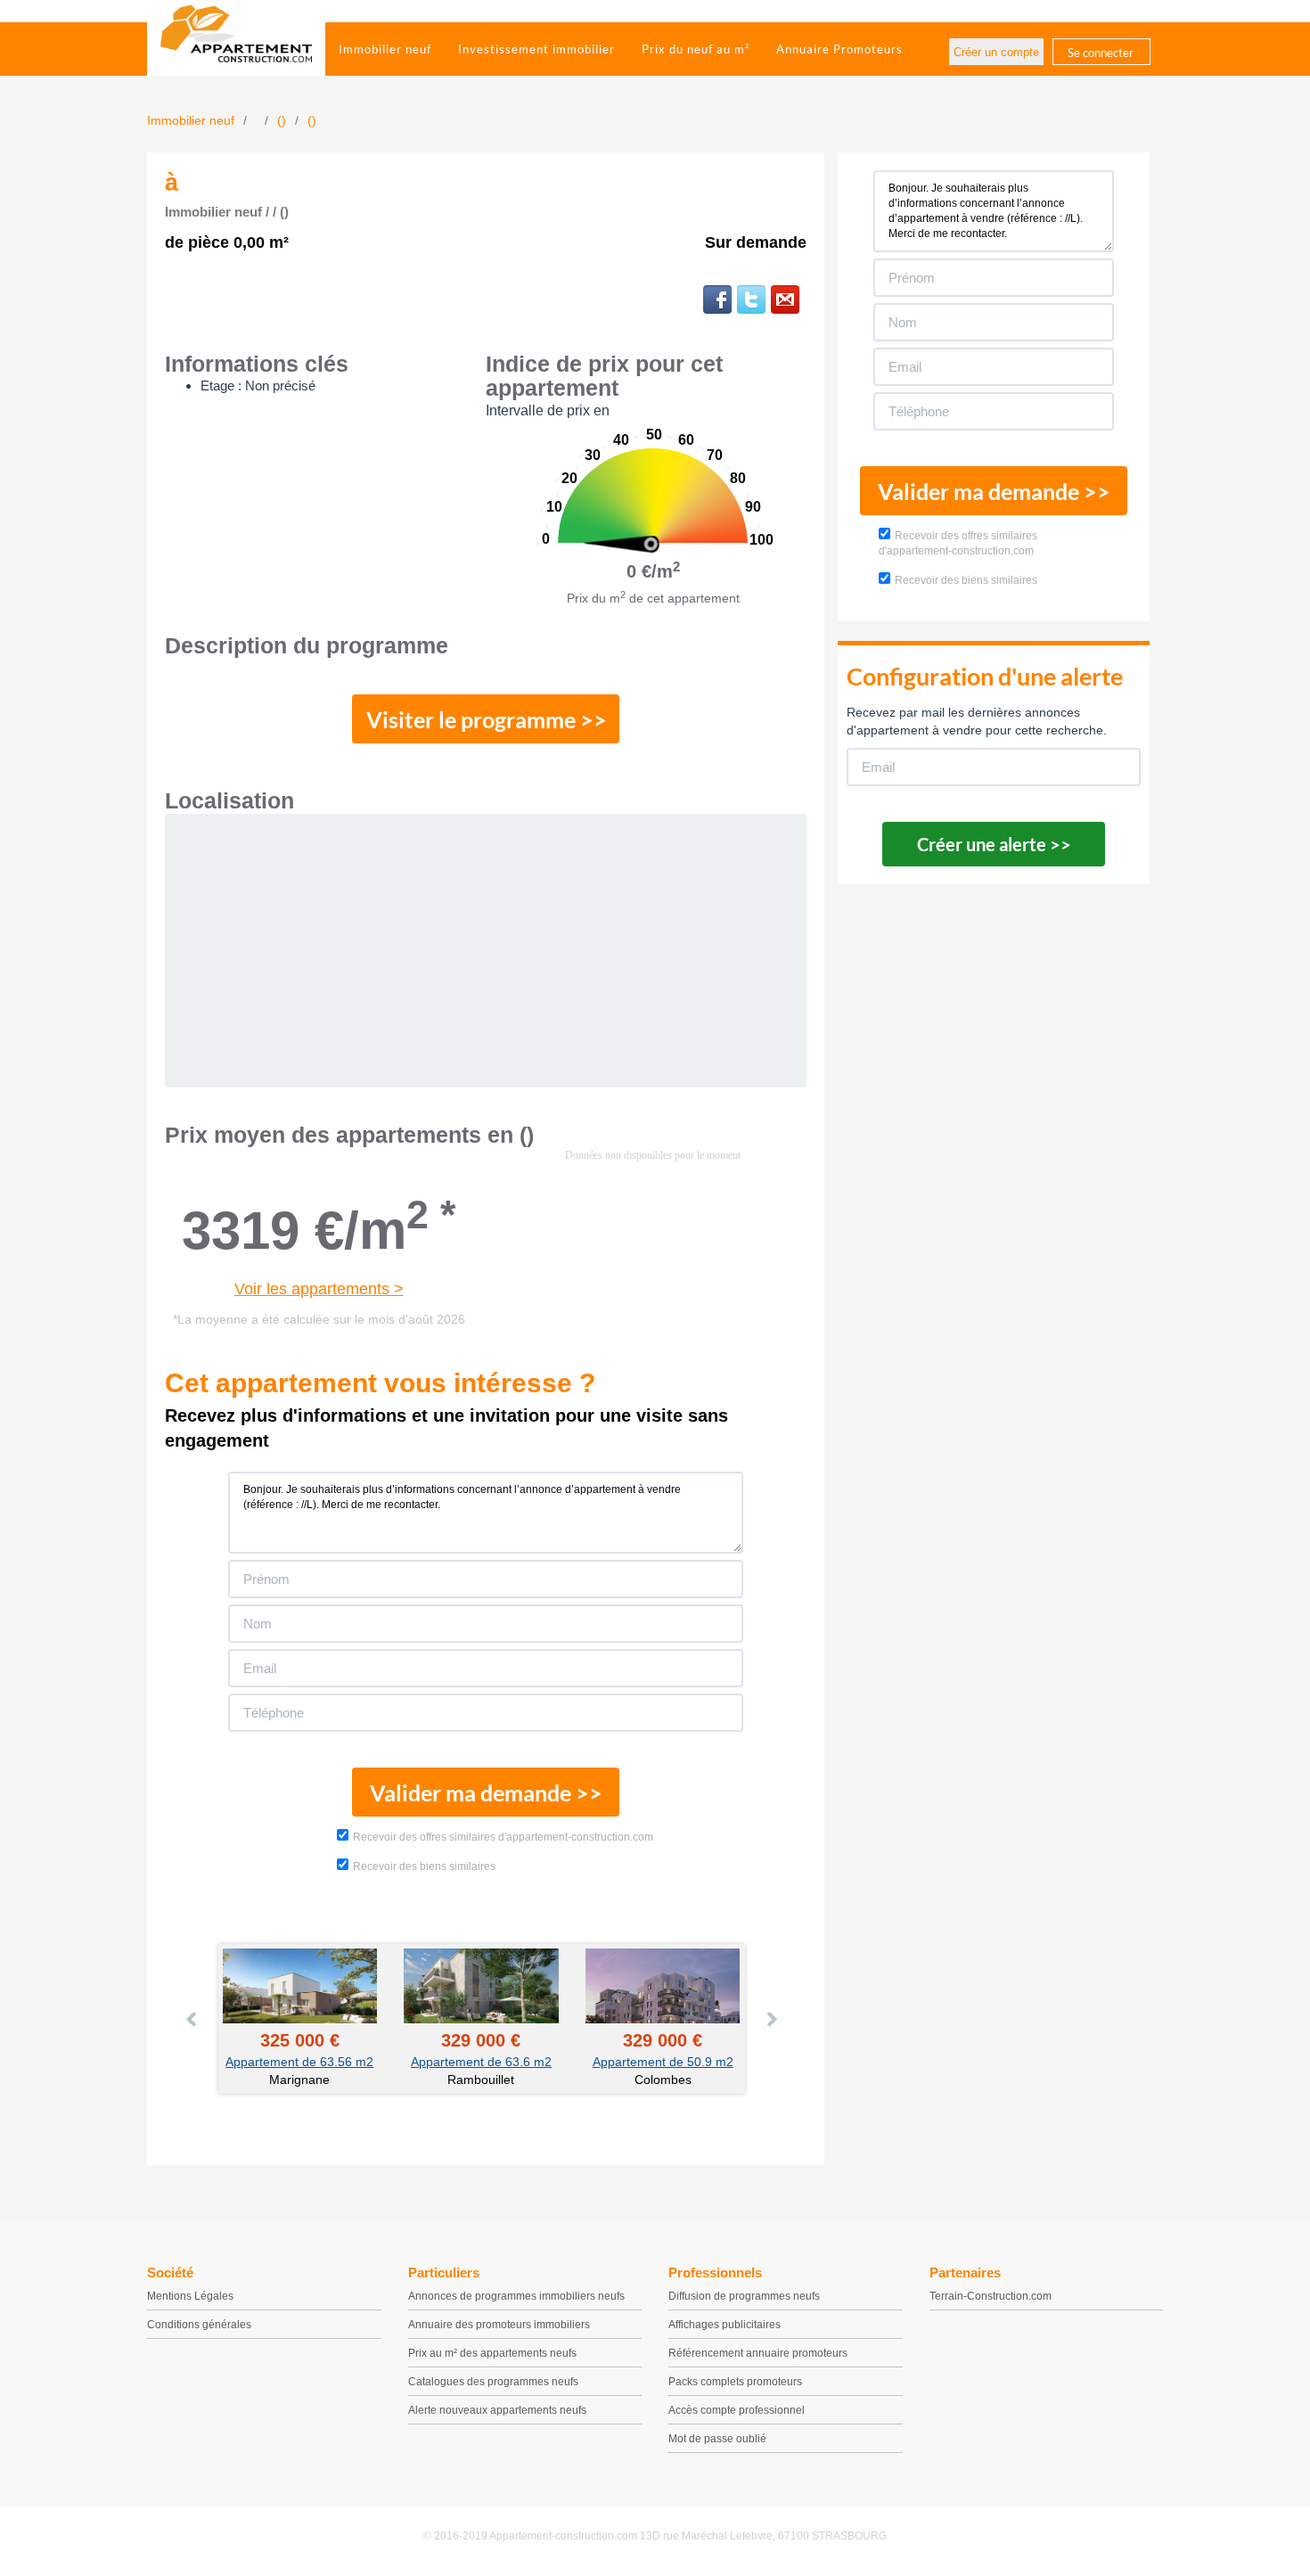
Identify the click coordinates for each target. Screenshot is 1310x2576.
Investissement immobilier (536, 49)
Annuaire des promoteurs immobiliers (499, 2325)
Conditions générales (199, 2325)
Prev (192, 2019)
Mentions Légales (190, 2296)
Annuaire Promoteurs (839, 49)
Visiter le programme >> (487, 719)
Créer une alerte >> (994, 844)
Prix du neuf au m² (696, 49)
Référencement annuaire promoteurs (758, 2353)
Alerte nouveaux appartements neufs (497, 2410)
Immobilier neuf (385, 49)
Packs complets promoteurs (735, 2382)
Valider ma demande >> (486, 1793)
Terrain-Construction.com (991, 2296)
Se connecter (1101, 53)
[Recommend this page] (785, 299)
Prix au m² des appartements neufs (492, 2353)
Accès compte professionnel (737, 2410)
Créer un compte (996, 52)
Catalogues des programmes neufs (493, 2382)
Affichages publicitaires (725, 2325)
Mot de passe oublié (717, 2439)
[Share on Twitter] (751, 299)
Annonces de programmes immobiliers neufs (516, 2296)
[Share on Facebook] (717, 299)
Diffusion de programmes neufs (744, 2296)
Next (771, 2019)
